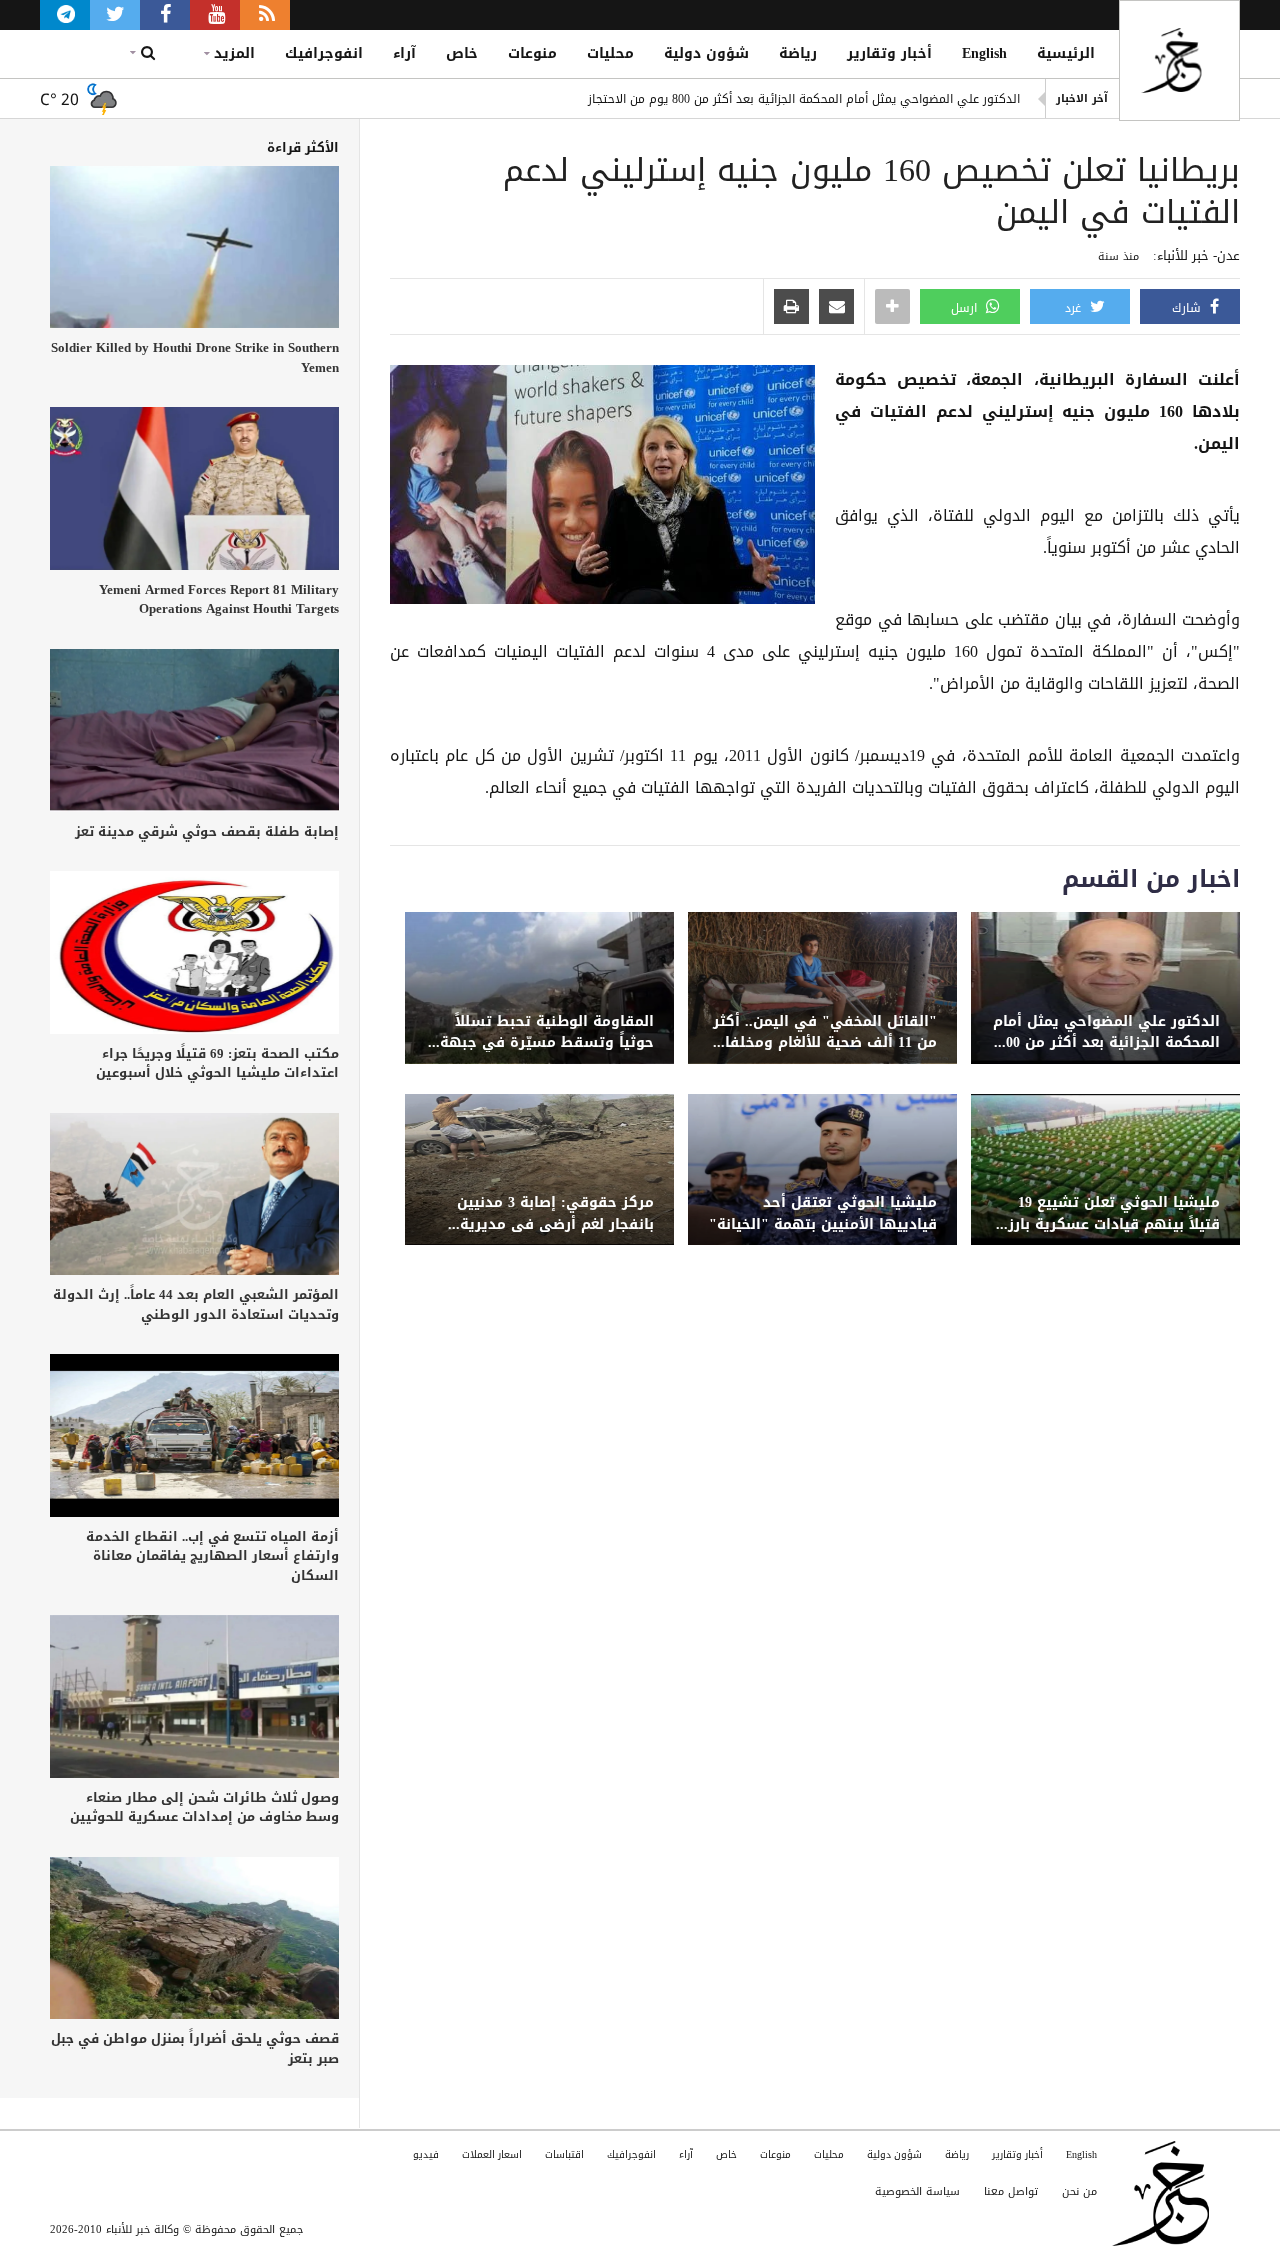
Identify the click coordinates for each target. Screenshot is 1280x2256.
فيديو (426, 2154)
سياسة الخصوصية (917, 2191)
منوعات (532, 53)
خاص (462, 53)
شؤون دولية (706, 53)
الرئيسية (1066, 53)
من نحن (1079, 2191)
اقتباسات (564, 2154)
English (984, 53)
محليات (610, 53)
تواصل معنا (1011, 2191)
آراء (404, 53)
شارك (1188, 308)
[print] (791, 308)
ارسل (966, 308)
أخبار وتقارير (889, 53)
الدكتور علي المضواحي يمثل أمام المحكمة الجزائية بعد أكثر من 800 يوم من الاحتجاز (804, 99)
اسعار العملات (492, 2154)
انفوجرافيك (324, 53)
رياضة (798, 53)
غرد (1075, 308)
